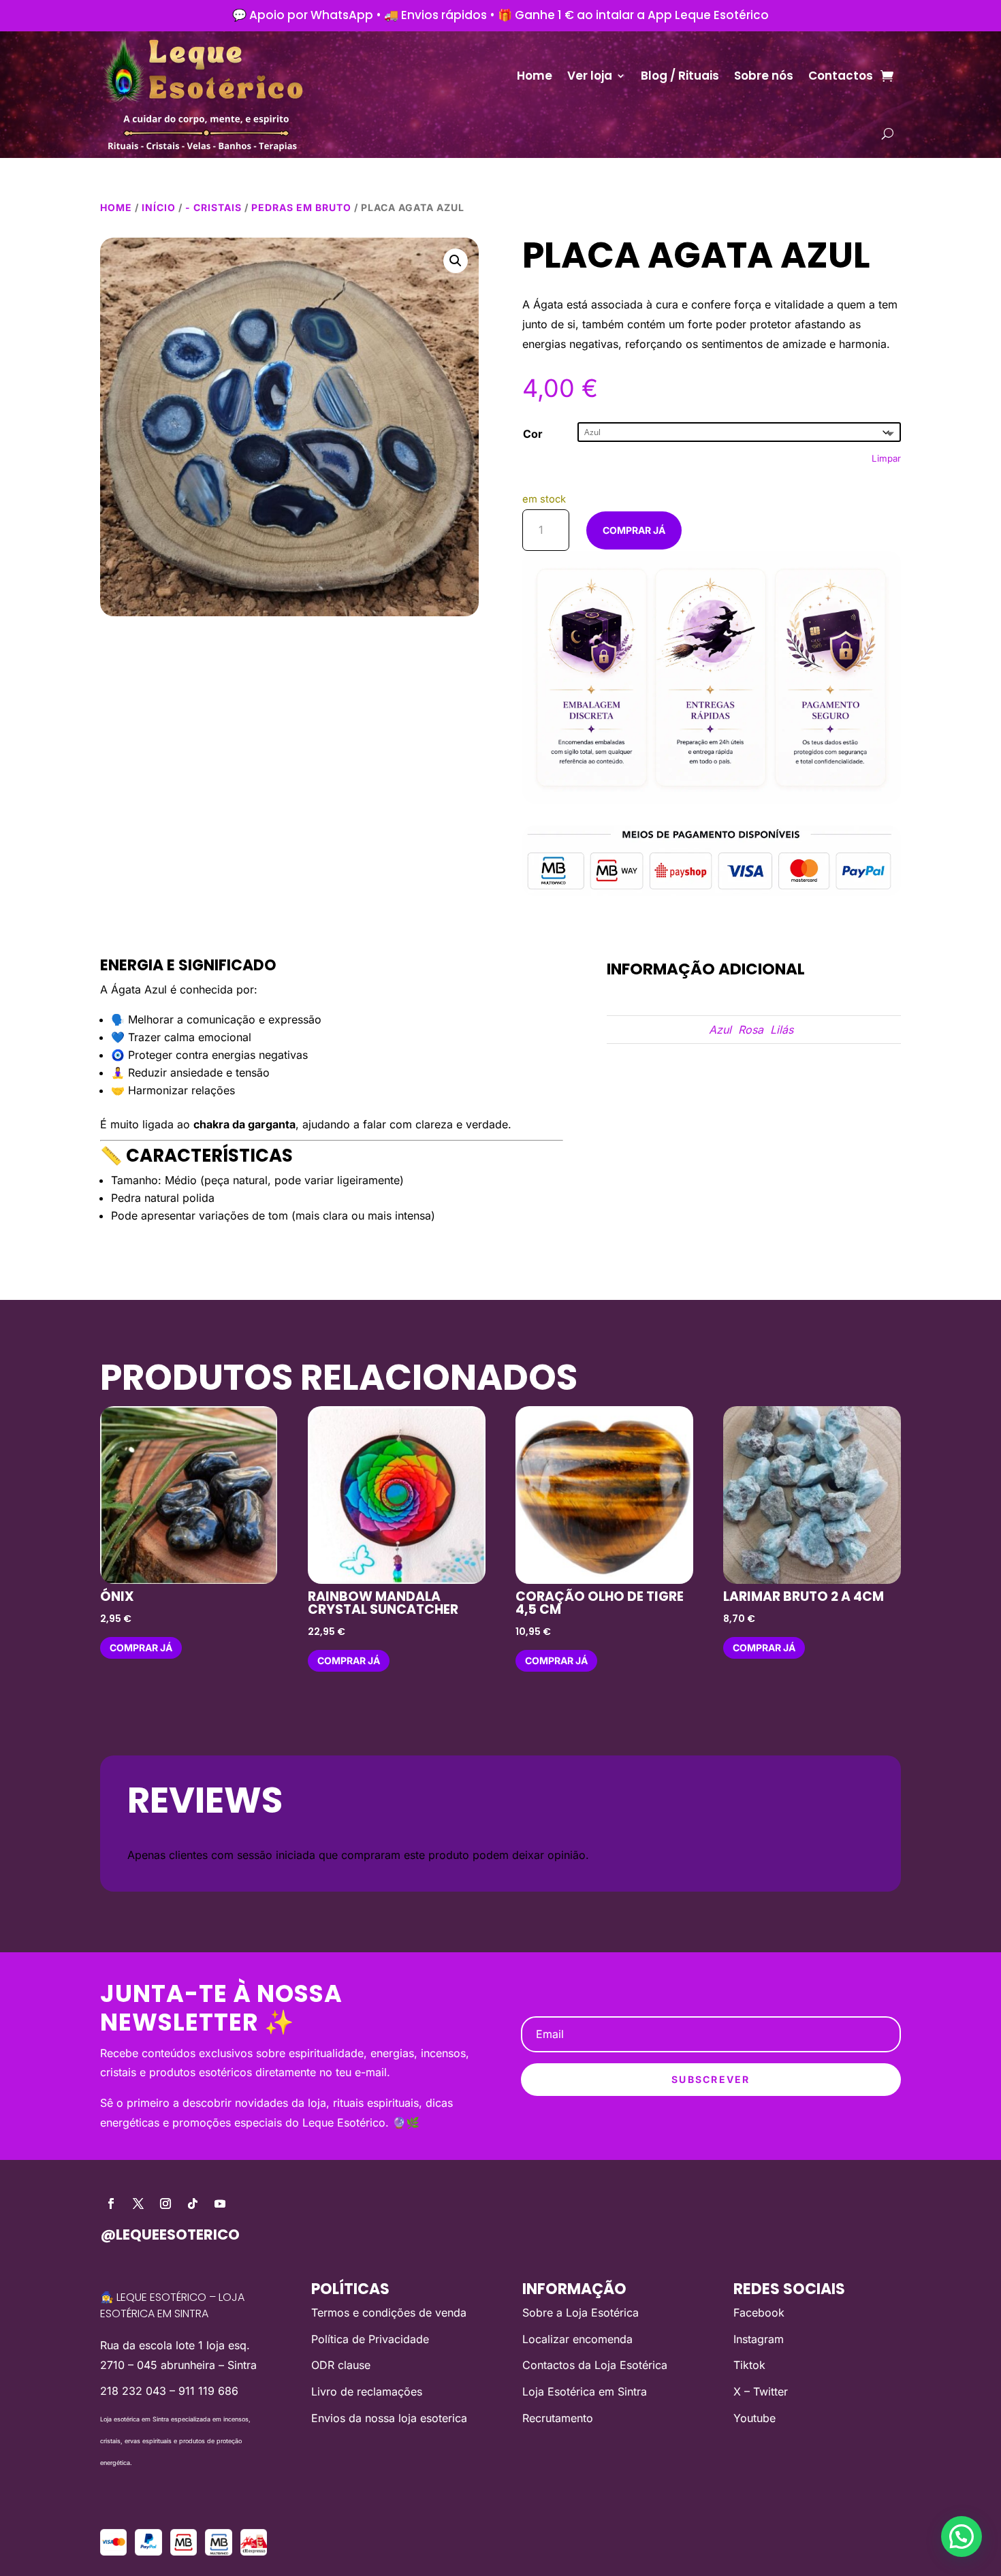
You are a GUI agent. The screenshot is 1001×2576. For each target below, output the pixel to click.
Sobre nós (764, 76)
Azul (720, 1030)
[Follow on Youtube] (220, 2204)
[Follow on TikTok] (193, 2204)
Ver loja (590, 76)
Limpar (886, 458)
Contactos (841, 76)
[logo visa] (113, 2551)
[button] (456, 261)
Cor (533, 434)
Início (159, 207)
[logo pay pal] (148, 2551)
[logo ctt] (254, 2551)
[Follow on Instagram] (165, 2204)
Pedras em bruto (301, 207)
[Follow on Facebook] (111, 2204)
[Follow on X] (138, 2204)
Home (535, 76)
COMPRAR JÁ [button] (141, 1648)
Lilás (782, 1030)
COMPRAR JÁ (634, 530)
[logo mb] (218, 2551)
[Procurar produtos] (888, 133)
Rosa (751, 1030)
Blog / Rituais (680, 76)
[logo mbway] (184, 2551)
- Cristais (213, 207)
